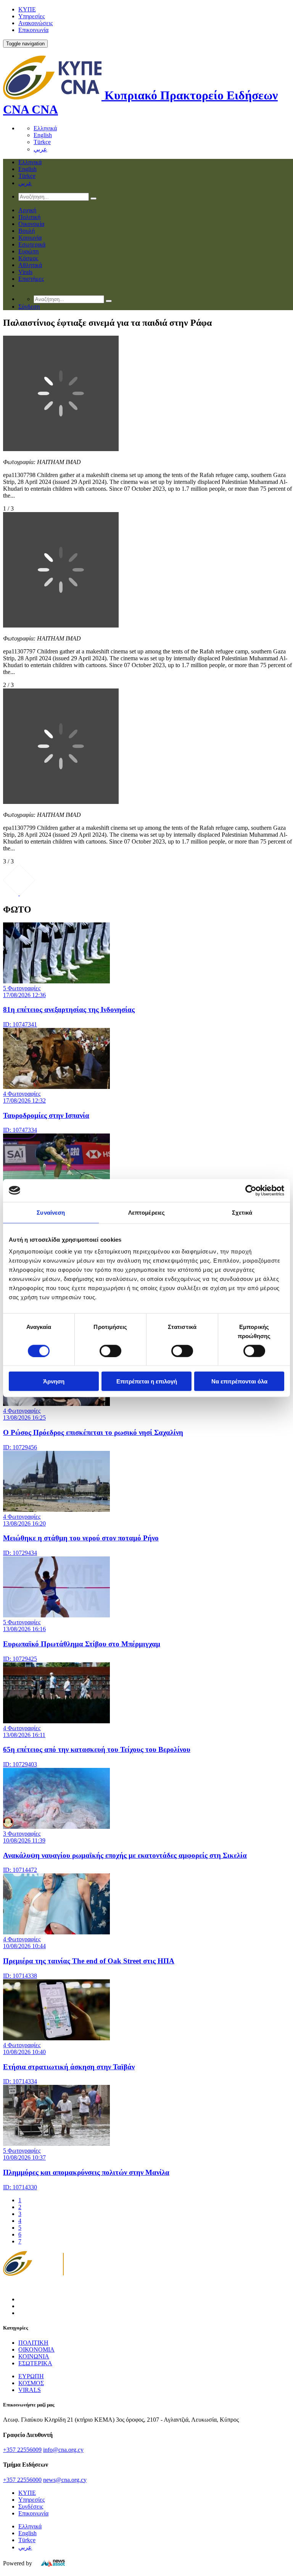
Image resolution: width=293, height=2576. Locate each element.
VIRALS (30, 2390)
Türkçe (42, 142)
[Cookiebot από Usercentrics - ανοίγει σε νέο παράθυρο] (251, 1190)
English (43, 135)
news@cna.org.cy (65, 2480)
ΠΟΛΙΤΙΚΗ (33, 2343)
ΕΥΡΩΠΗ (31, 2376)
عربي (40, 149)
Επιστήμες (31, 279)
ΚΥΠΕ (27, 9)
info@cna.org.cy (63, 2450)
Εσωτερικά (32, 244)
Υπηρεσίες (31, 16)
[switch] (110, 1351)
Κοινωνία (30, 238)
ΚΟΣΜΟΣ (31, 2383)
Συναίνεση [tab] (51, 1212)
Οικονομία (31, 224)
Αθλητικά (30, 265)
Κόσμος (28, 258)
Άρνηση (54, 1381)
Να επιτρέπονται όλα (239, 1381)
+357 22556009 (22, 2450)
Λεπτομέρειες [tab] (146, 1212)
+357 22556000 (22, 2480)
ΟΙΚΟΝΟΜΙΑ (36, 2349)
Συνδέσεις (31, 2506)
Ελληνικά (45, 128)
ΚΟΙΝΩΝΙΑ (34, 2356)
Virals (25, 272)
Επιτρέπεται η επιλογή (147, 1381)
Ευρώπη (28, 251)
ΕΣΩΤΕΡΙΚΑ (35, 2363)
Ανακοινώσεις (35, 23)
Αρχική (27, 210)
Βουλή (27, 231)
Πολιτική (29, 217)
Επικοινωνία (33, 30)
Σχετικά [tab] (242, 1212)
